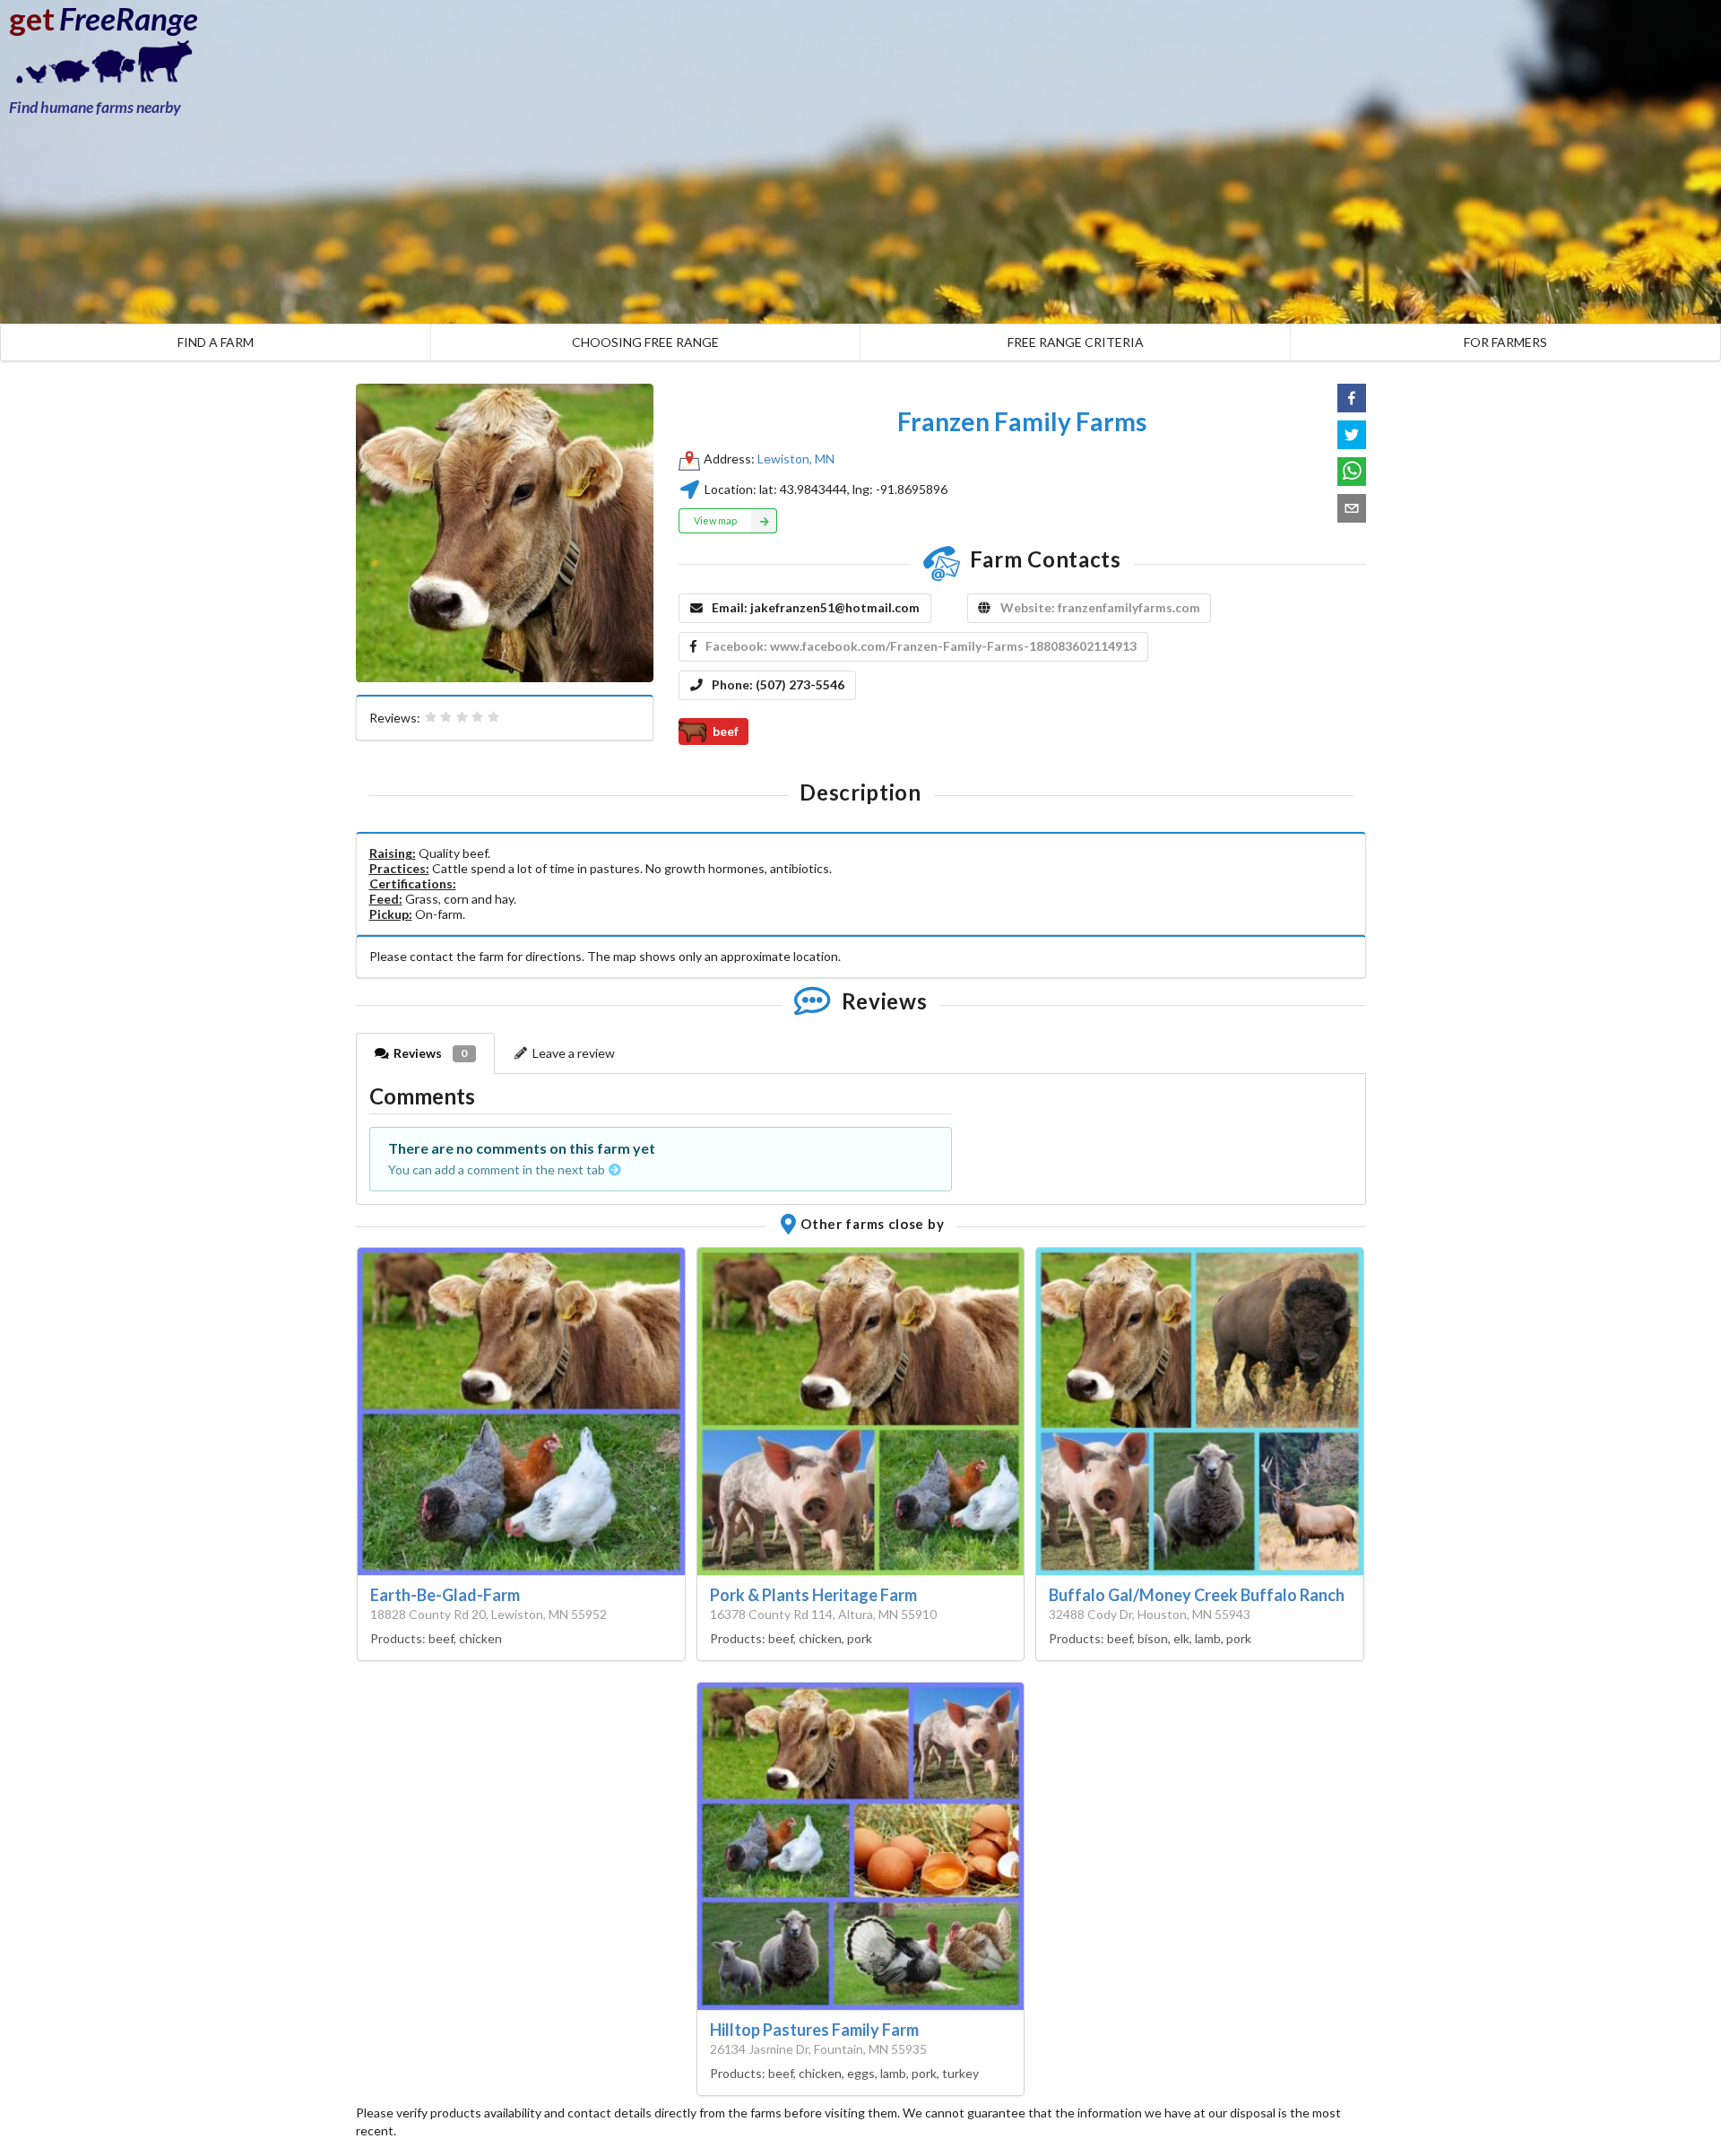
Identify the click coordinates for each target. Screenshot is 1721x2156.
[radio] (431, 717)
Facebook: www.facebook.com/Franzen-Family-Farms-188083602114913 (921, 646)
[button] (1352, 398)
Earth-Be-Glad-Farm (445, 1595)
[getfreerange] (99, 67)
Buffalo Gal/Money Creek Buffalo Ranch (1197, 1595)
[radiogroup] (463, 717)
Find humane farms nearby (95, 107)
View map (715, 520)
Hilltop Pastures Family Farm (814, 2030)
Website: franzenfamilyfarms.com (1100, 607)
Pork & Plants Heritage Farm (813, 1595)
